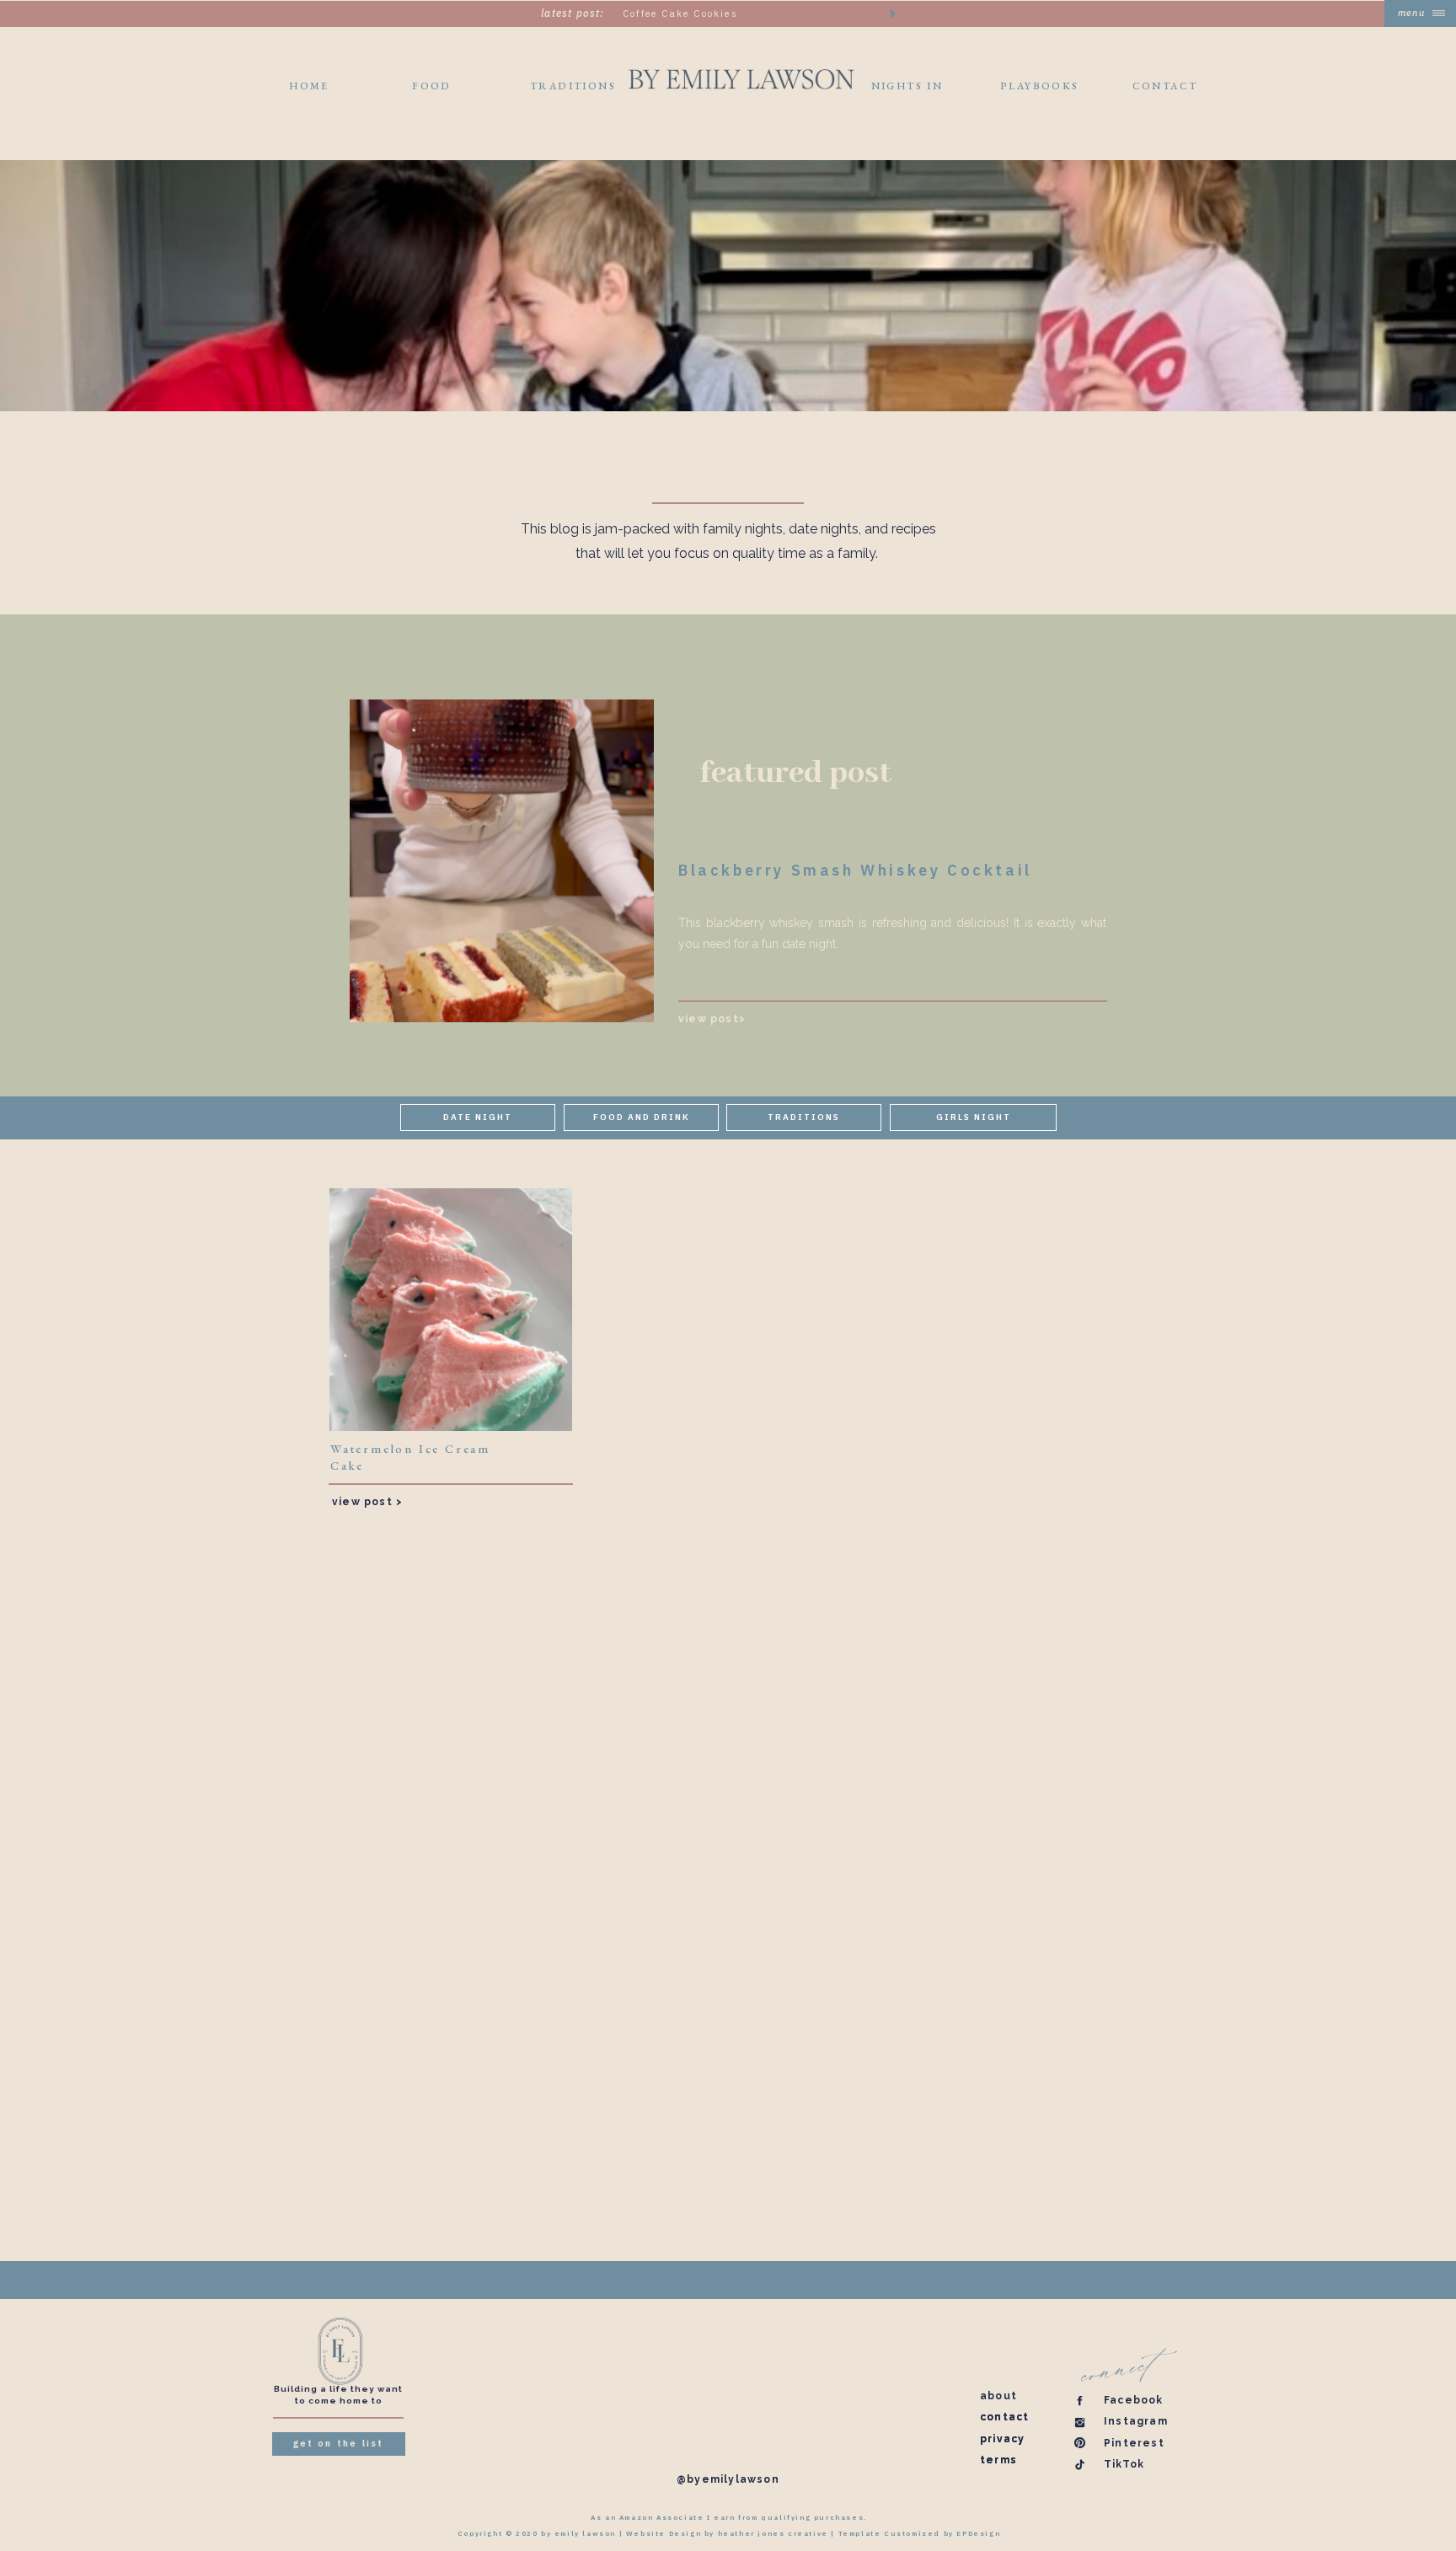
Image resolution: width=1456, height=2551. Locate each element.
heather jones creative (773, 2533)
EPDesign (978, 2533)
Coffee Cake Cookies (680, 13)
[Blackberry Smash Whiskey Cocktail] (502, 861)
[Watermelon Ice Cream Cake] (451, 1310)
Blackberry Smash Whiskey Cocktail (855, 870)
